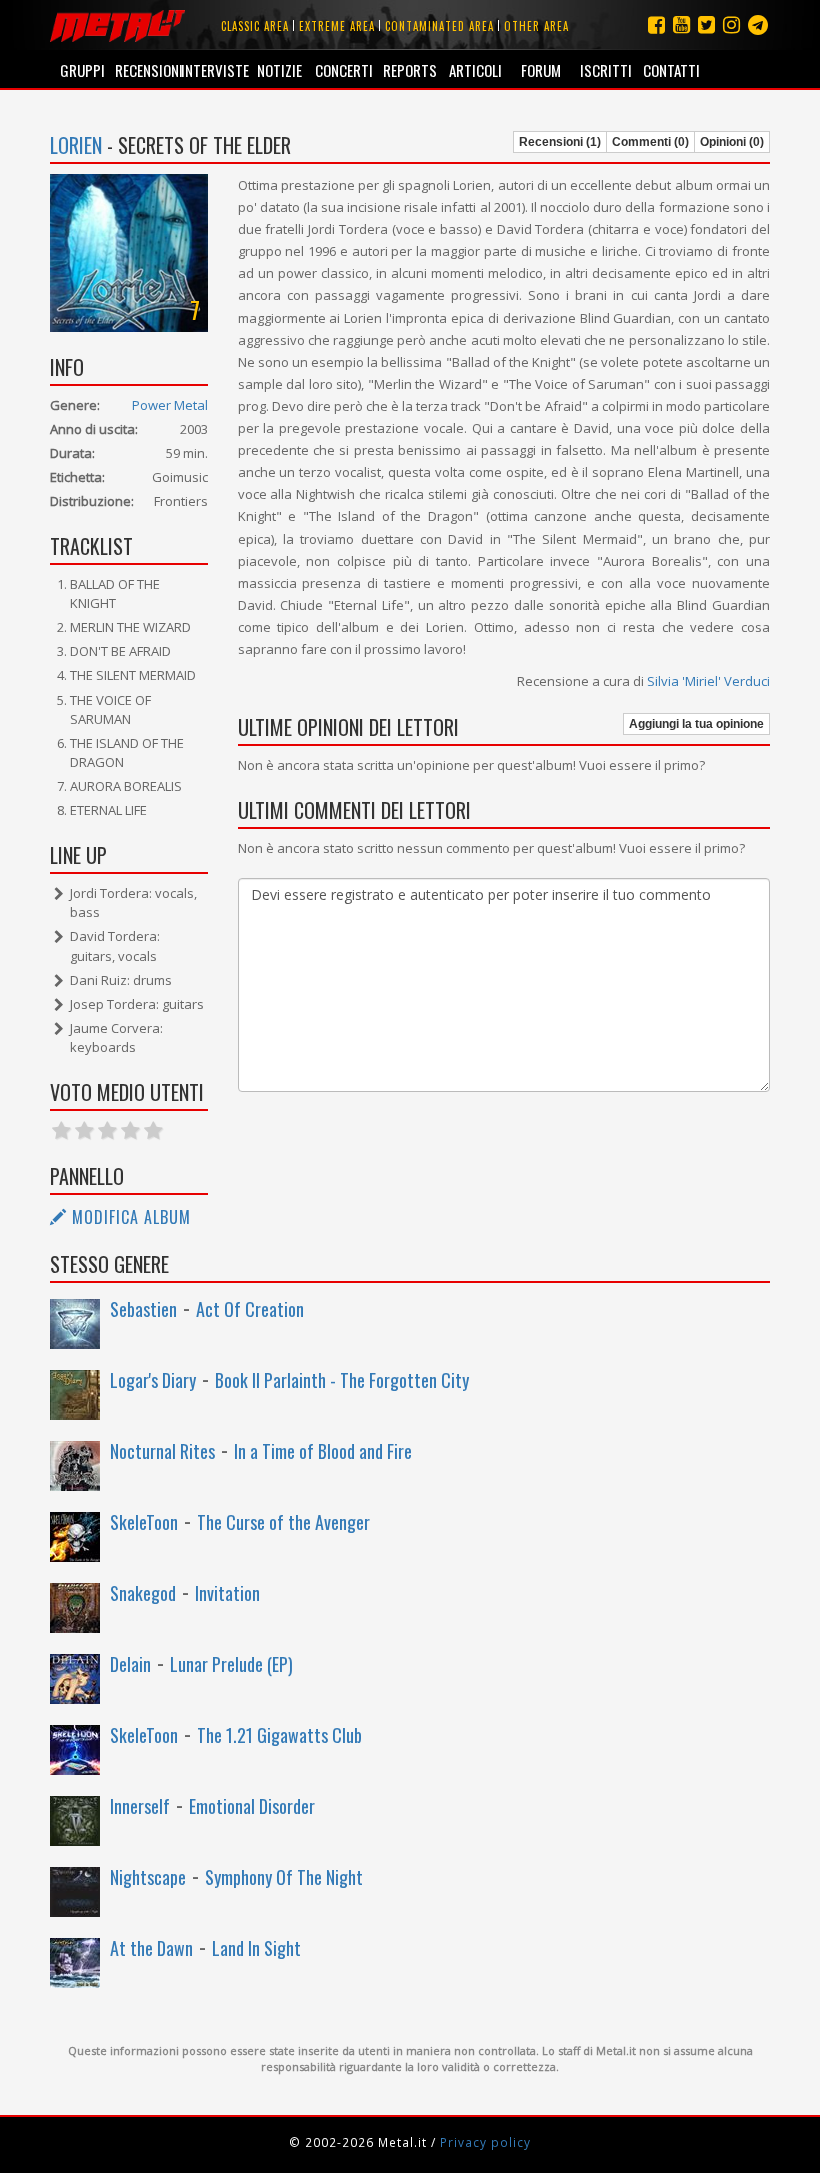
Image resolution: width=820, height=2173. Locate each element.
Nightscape (148, 1877)
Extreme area (337, 26)
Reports (410, 70)
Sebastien (143, 1309)
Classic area (255, 26)
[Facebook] (656, 24)
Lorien (76, 145)
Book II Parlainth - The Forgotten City (342, 1380)
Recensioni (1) (560, 142)
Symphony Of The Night (284, 1877)
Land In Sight (256, 1948)
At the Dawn (151, 1948)
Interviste (213, 70)
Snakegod (143, 1593)
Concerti (344, 70)
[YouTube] (681, 24)
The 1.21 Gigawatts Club (279, 1735)
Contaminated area (439, 26)
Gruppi (82, 70)
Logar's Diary (153, 1380)
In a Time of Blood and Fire (323, 1451)
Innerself (140, 1806)
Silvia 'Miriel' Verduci (708, 681)
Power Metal (170, 405)
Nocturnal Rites (162, 1451)
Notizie (279, 70)
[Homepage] (117, 25)
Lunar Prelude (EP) (231, 1664)
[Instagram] (758, 24)
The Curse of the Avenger (283, 1522)
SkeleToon (144, 1522)
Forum (541, 70)
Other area (536, 26)
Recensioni (147, 70)
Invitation (227, 1593)
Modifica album (129, 1217)
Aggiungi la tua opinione (696, 724)
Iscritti (606, 70)
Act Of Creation (250, 1309)
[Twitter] (706, 24)
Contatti (671, 70)
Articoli (475, 70)
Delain (130, 1664)
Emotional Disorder (252, 1806)
